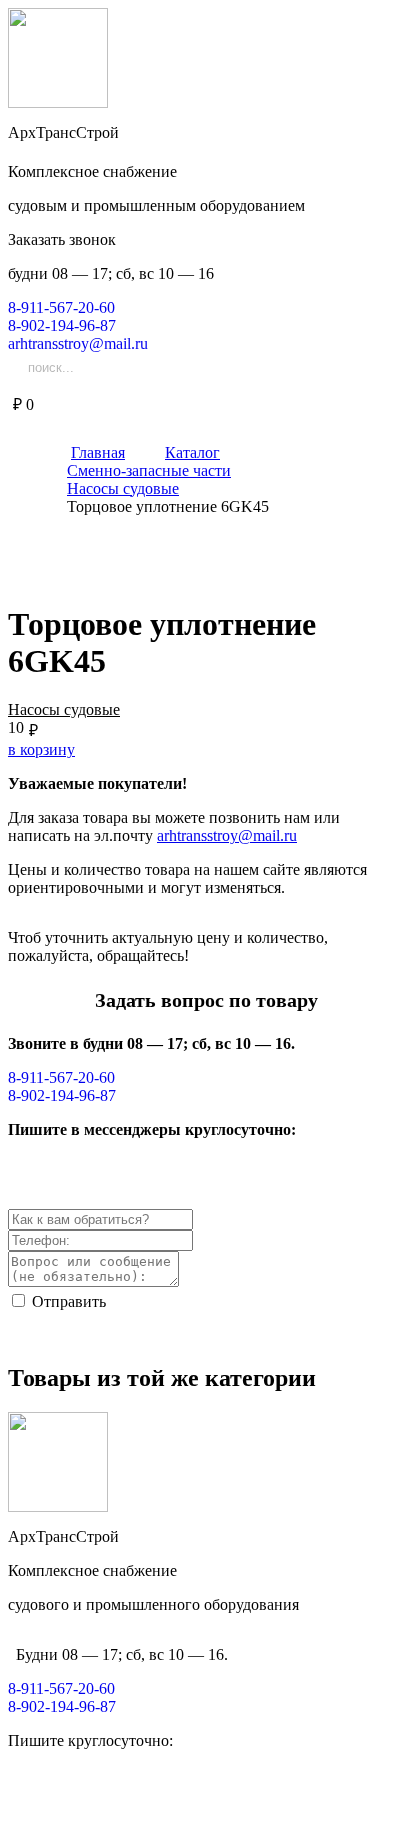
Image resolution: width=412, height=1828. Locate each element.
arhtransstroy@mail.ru (227, 835)
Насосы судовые (64, 709)
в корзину (41, 749)
